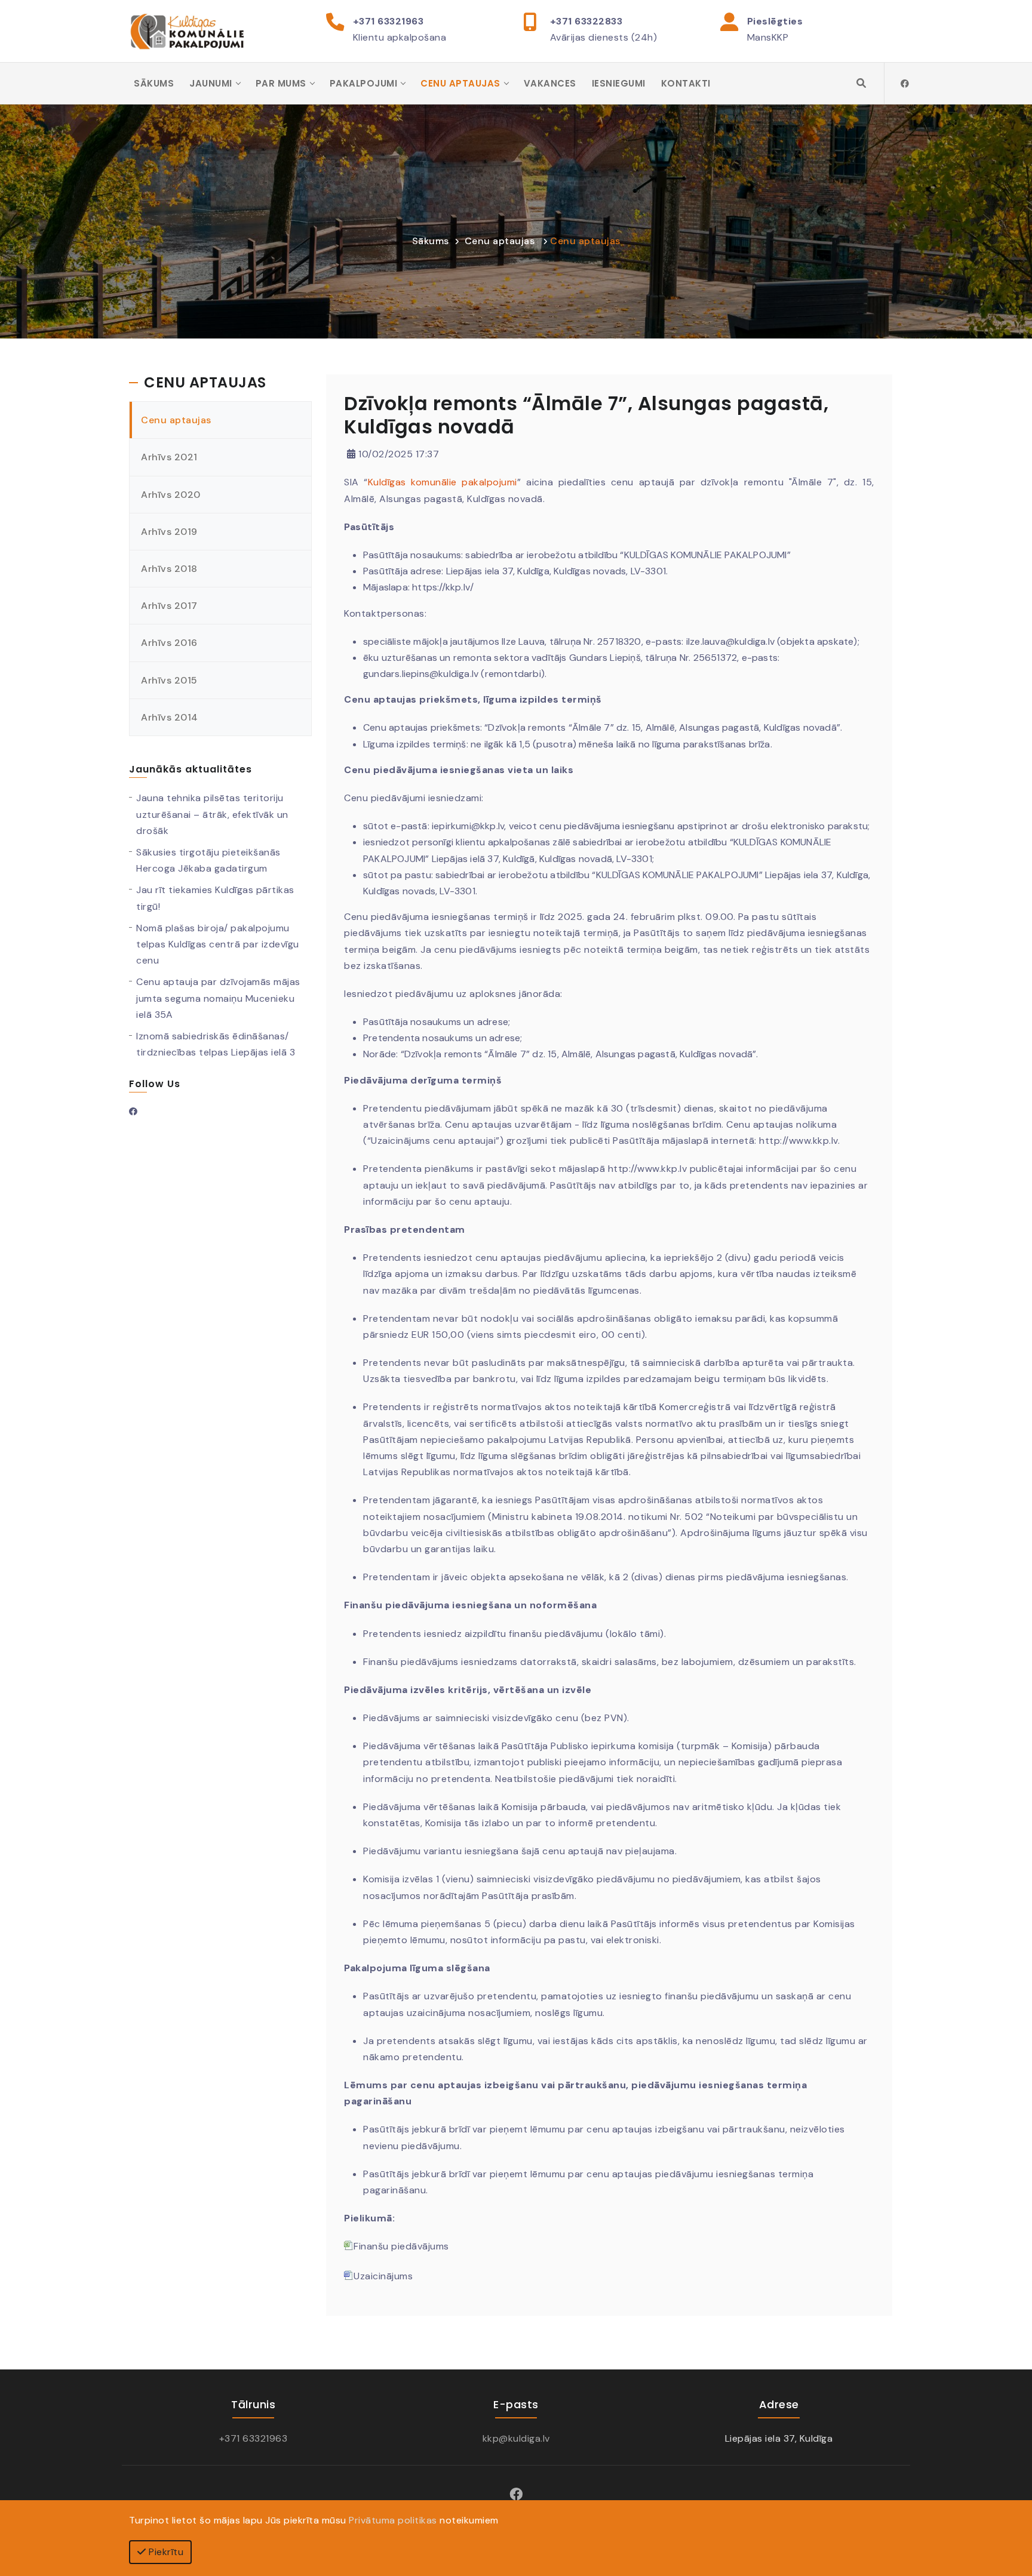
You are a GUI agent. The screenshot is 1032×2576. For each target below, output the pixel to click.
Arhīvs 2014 (170, 717)
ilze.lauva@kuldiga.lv (730, 641)
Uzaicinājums (383, 2276)
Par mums (281, 83)
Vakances (550, 83)
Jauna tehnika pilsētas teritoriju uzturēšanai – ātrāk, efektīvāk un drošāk (212, 814)
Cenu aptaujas (460, 83)
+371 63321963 (388, 21)
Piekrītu (165, 2552)
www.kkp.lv (813, 1141)
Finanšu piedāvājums (401, 2246)
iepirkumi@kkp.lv (468, 826)
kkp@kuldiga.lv (516, 2438)
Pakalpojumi (364, 83)
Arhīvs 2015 (169, 680)
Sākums (154, 83)
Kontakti (686, 83)
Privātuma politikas (393, 2520)
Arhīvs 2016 (169, 643)
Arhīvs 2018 (169, 569)
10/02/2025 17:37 (397, 454)
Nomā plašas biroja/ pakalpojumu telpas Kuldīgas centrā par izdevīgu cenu (218, 944)
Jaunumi (211, 83)
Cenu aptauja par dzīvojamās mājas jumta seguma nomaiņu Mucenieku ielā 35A (218, 998)
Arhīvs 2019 (169, 532)
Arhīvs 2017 (169, 606)
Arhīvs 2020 (171, 495)
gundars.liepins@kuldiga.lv (421, 674)
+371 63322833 (586, 21)
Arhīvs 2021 (169, 457)
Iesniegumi (619, 83)
